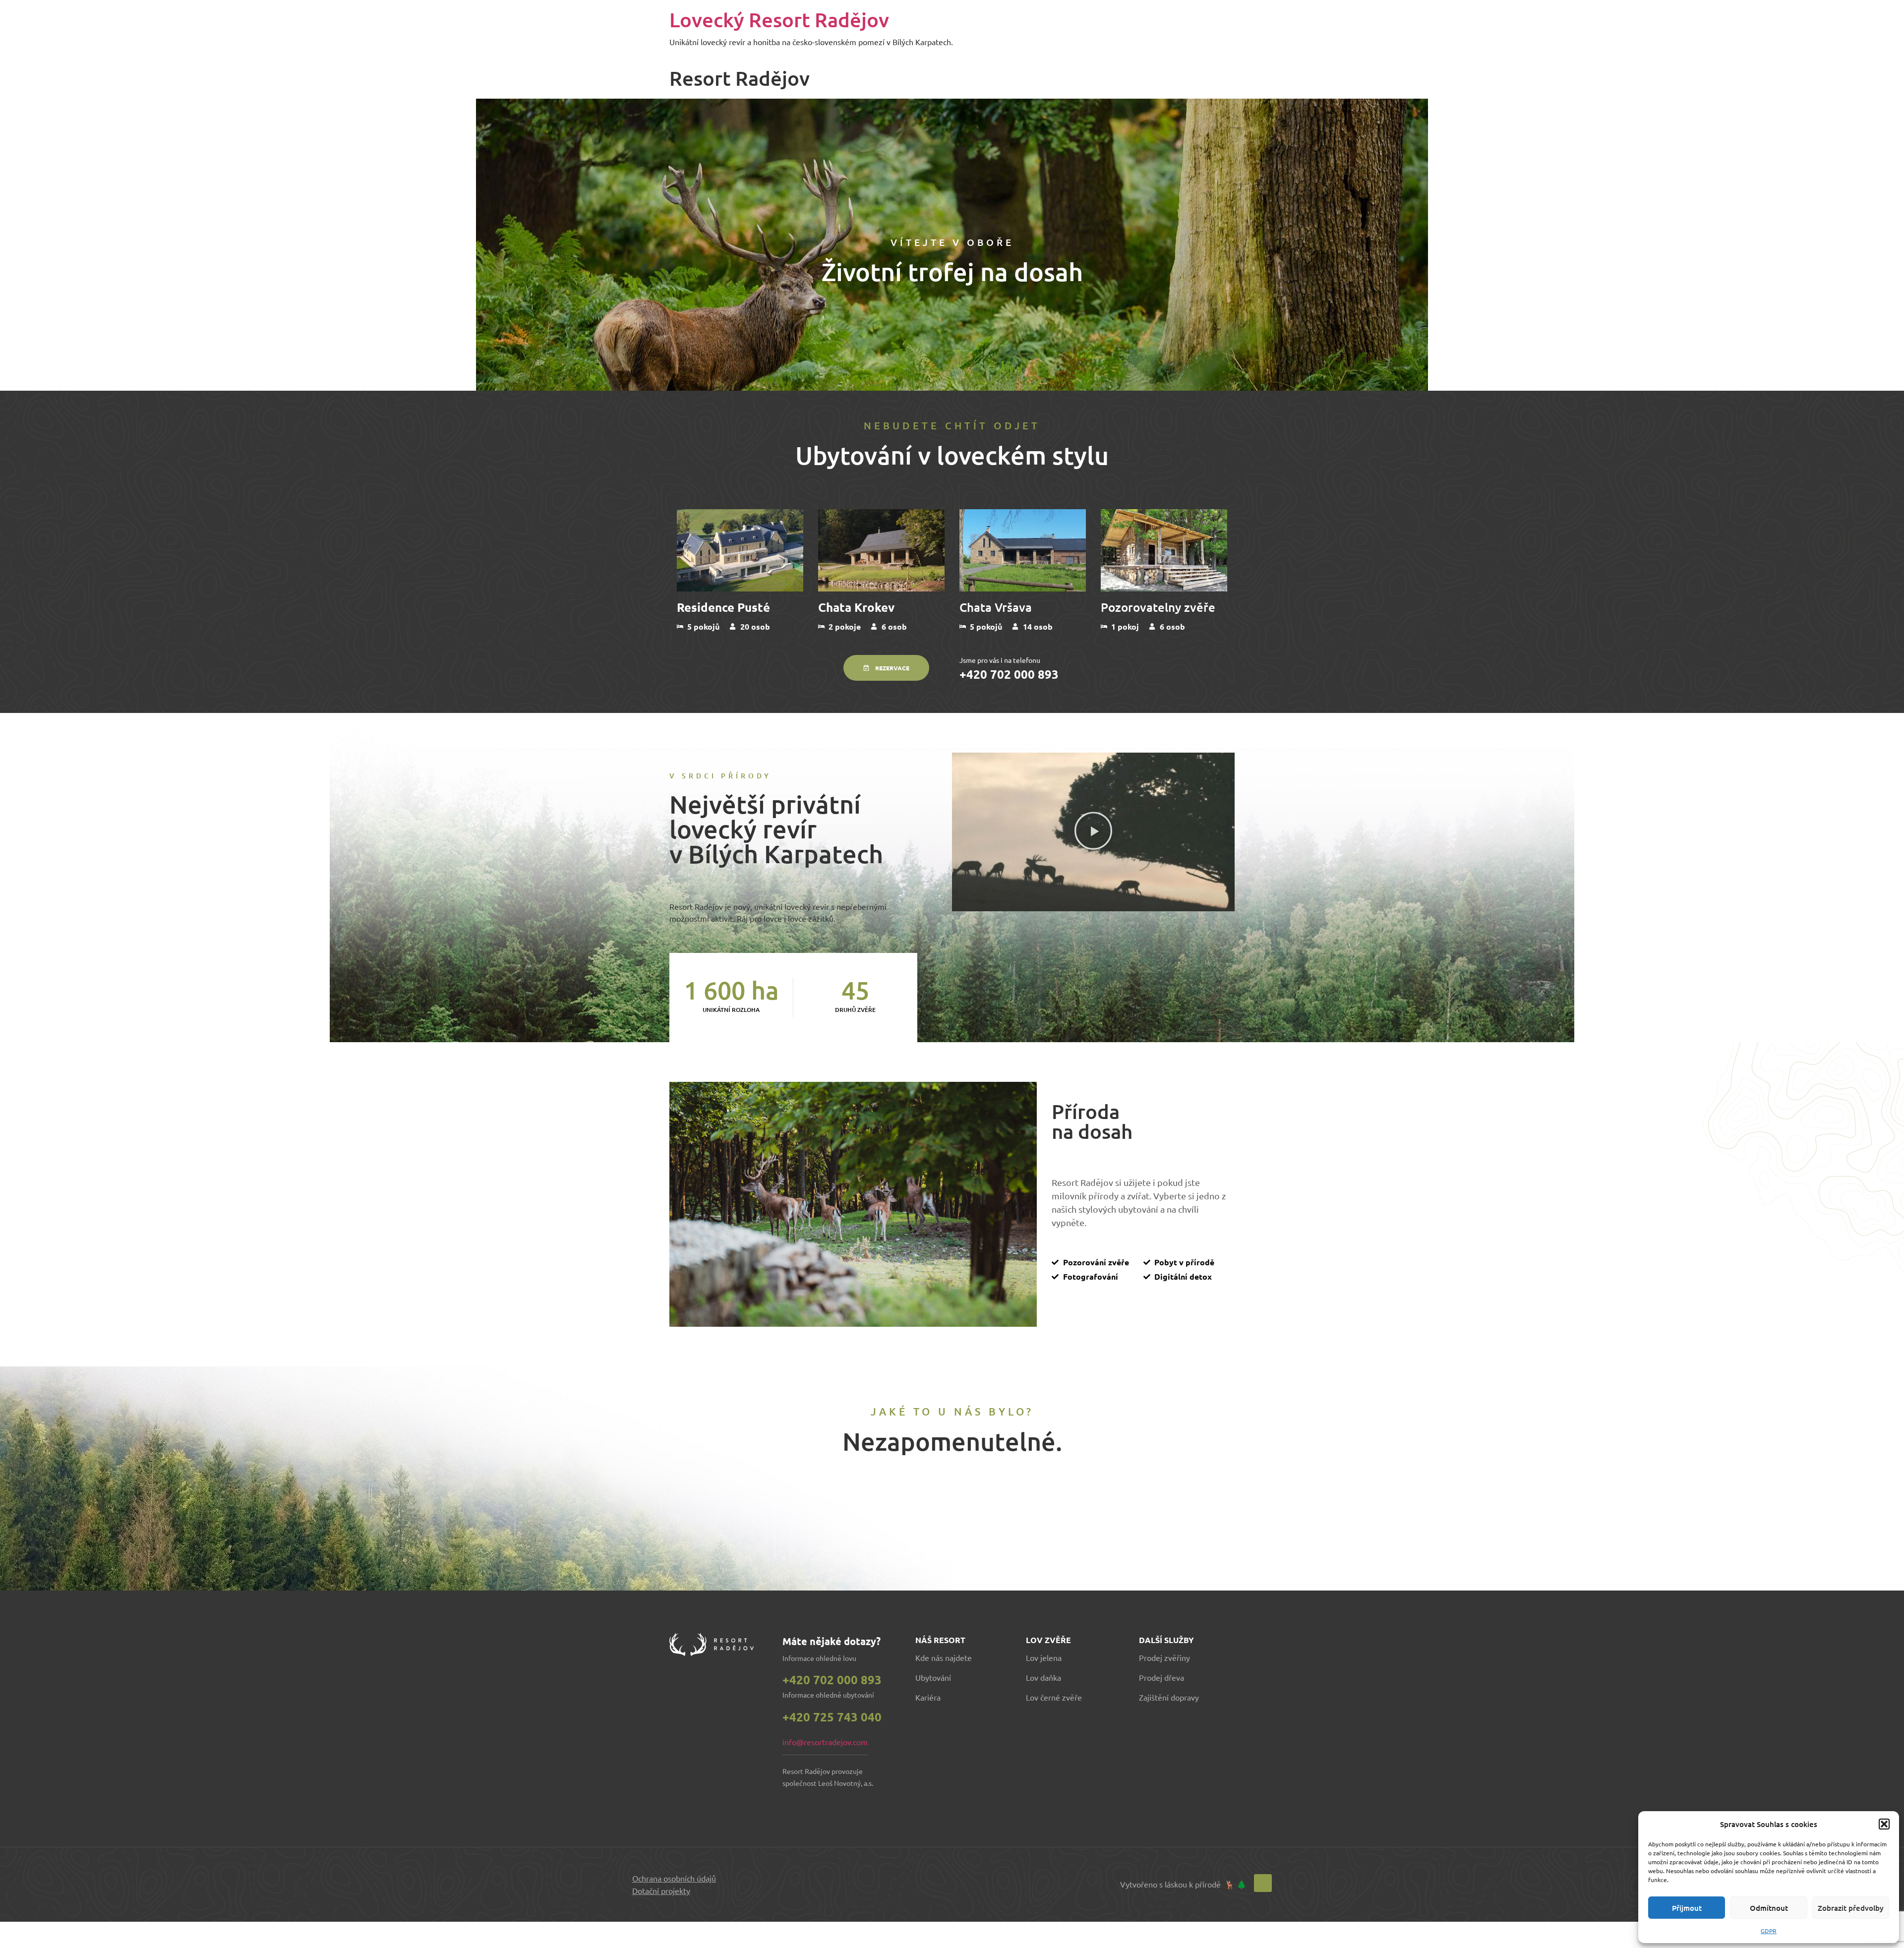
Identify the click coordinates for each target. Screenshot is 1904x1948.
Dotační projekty (661, 1890)
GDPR (1769, 1931)
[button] (1884, 1824)
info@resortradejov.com (825, 1742)
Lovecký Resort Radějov (779, 20)
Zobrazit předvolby (1851, 1908)
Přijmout (1687, 1908)
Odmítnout (1769, 1908)
